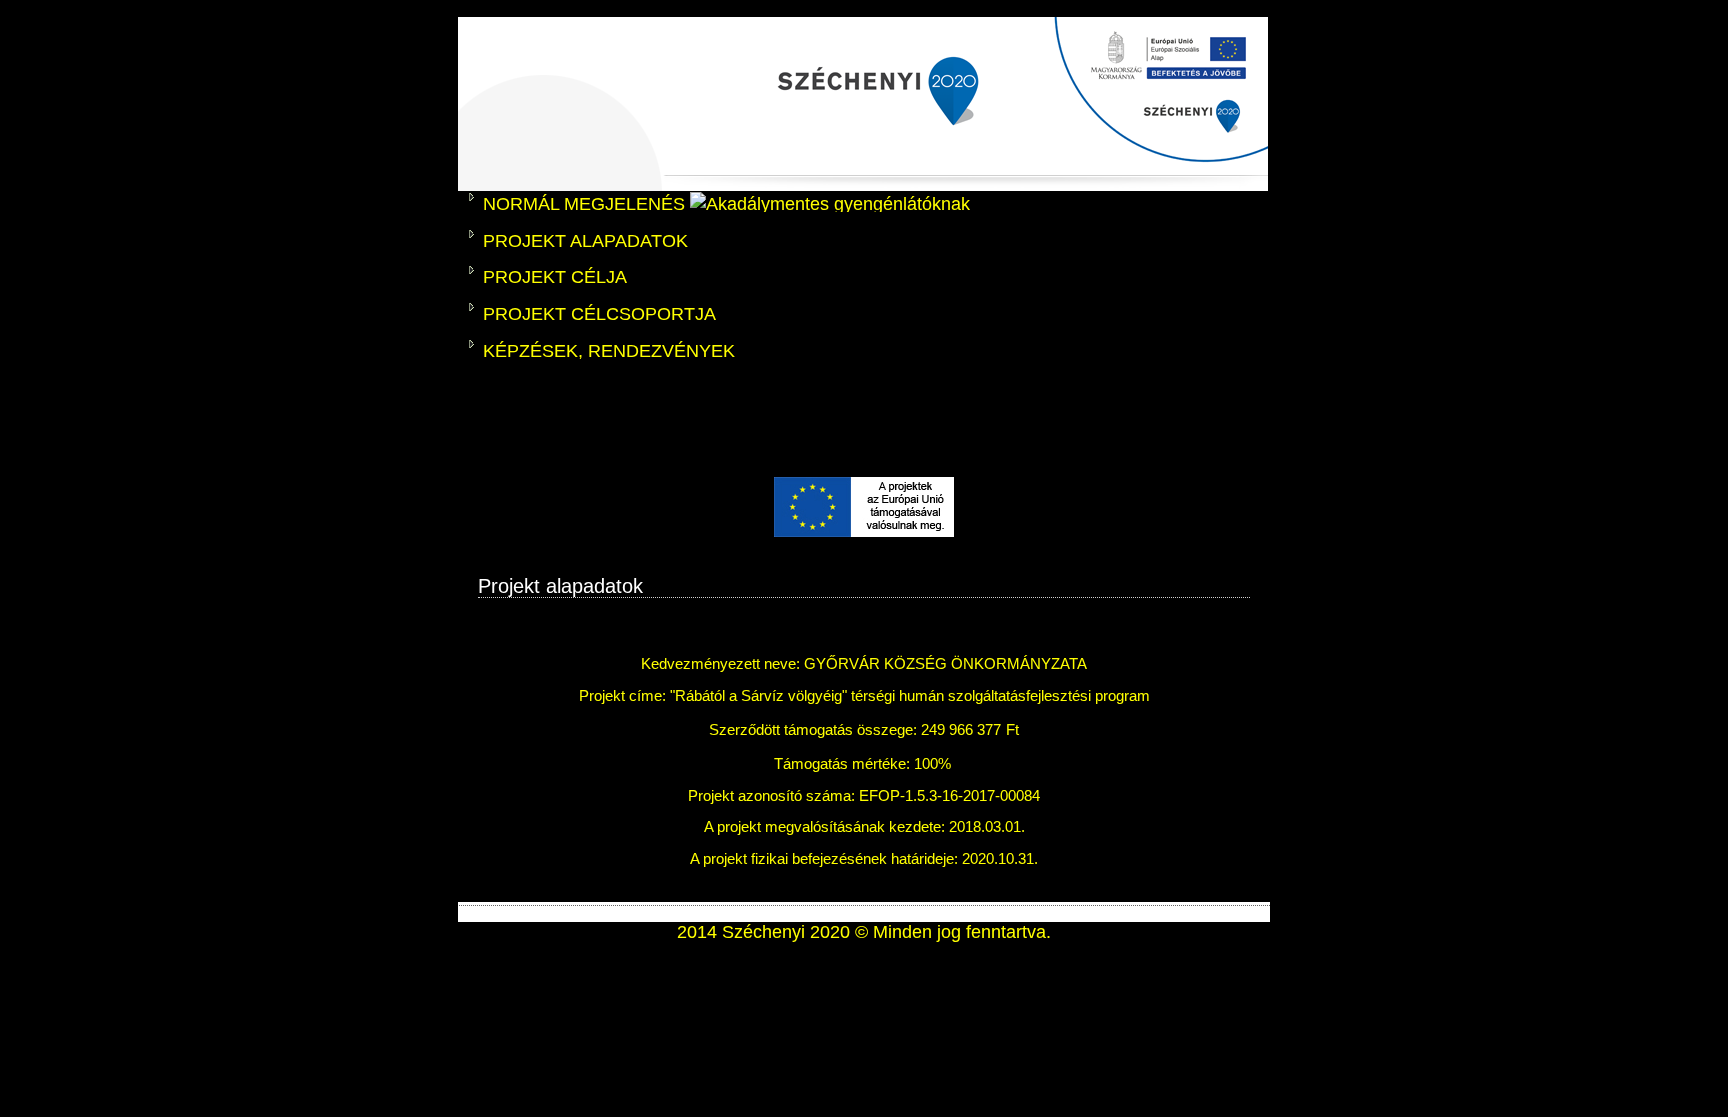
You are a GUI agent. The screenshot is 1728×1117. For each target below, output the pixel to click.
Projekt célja (555, 277)
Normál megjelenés (586, 204)
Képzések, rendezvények (609, 351)
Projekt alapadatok (585, 241)
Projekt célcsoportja (599, 314)
